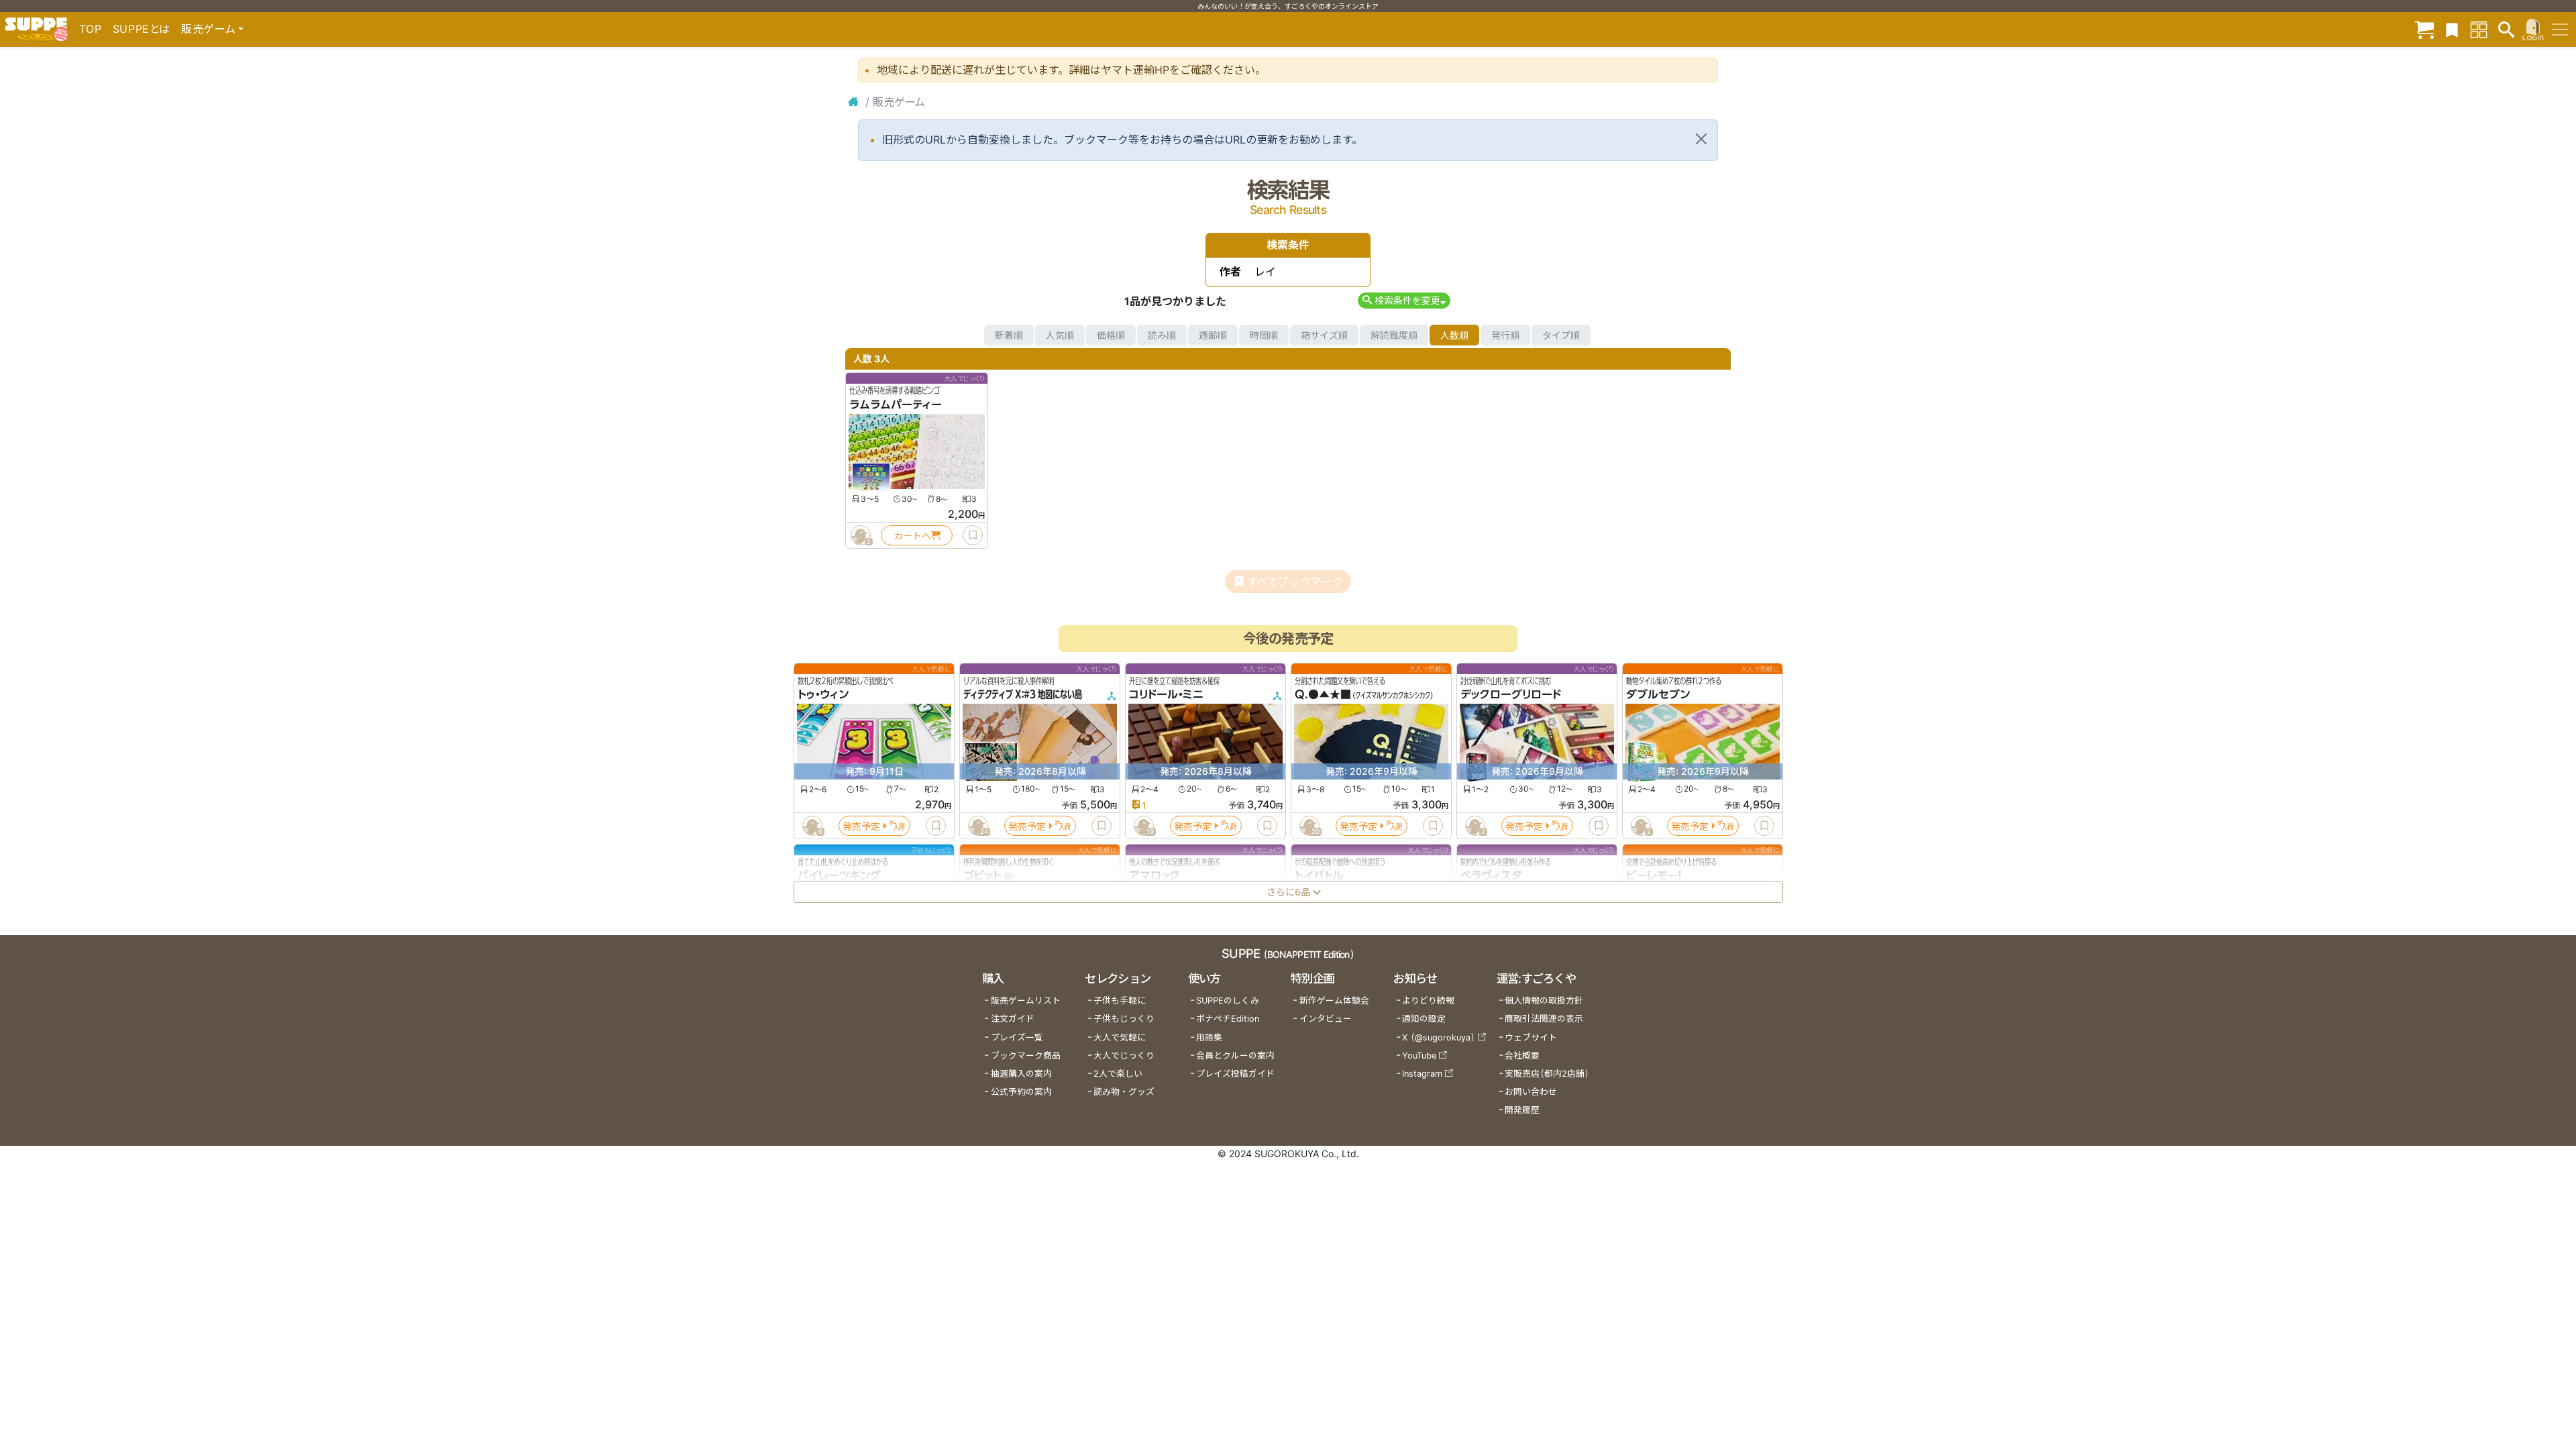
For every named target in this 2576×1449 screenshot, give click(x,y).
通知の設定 (1424, 1019)
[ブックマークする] (973, 535)
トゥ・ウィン (823, 695)
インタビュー (1326, 1019)
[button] (1404, 300)
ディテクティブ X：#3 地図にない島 (1023, 695)
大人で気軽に (1120, 1037)
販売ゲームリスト (1026, 1001)
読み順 (1162, 335)
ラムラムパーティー (896, 405)
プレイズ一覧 (1017, 1037)
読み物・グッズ (1124, 1092)
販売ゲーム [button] (208, 29)
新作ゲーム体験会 (1334, 1001)
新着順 (1009, 335)
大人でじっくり (1124, 1056)
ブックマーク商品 (1026, 1056)
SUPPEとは (142, 29)
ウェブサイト (1531, 1037)
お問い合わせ (1531, 1092)
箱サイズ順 (1324, 335)
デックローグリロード (1511, 695)
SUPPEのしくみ (1228, 1001)
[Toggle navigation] (2560, 30)
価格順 (1111, 335)
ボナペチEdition (1228, 1019)
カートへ (912, 536)
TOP (91, 29)
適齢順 (1213, 335)
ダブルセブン (1658, 695)
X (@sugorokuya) (1439, 1037)
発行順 (1505, 335)
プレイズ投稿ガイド (1235, 1074)
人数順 (1454, 335)
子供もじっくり (1124, 1019)
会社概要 (1522, 1056)
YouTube (1419, 1056)
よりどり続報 (1428, 1001)
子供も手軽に (1120, 1001)
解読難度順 (1394, 335)
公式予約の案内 (1021, 1092)
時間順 (1264, 335)
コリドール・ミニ (1166, 695)
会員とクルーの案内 (1235, 1056)
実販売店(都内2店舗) (1547, 1074)
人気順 (1060, 335)
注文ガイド (1013, 1019)
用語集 (1209, 1037)
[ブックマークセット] (2452, 29)
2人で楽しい (1118, 1074)
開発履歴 (1522, 1110)
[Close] (1701, 139)
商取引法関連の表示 (1544, 1019)
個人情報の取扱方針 (1544, 1001)
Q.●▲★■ (1323, 695)
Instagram (1422, 1074)
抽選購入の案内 (1021, 1074)
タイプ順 (1561, 335)
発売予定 (861, 826)
